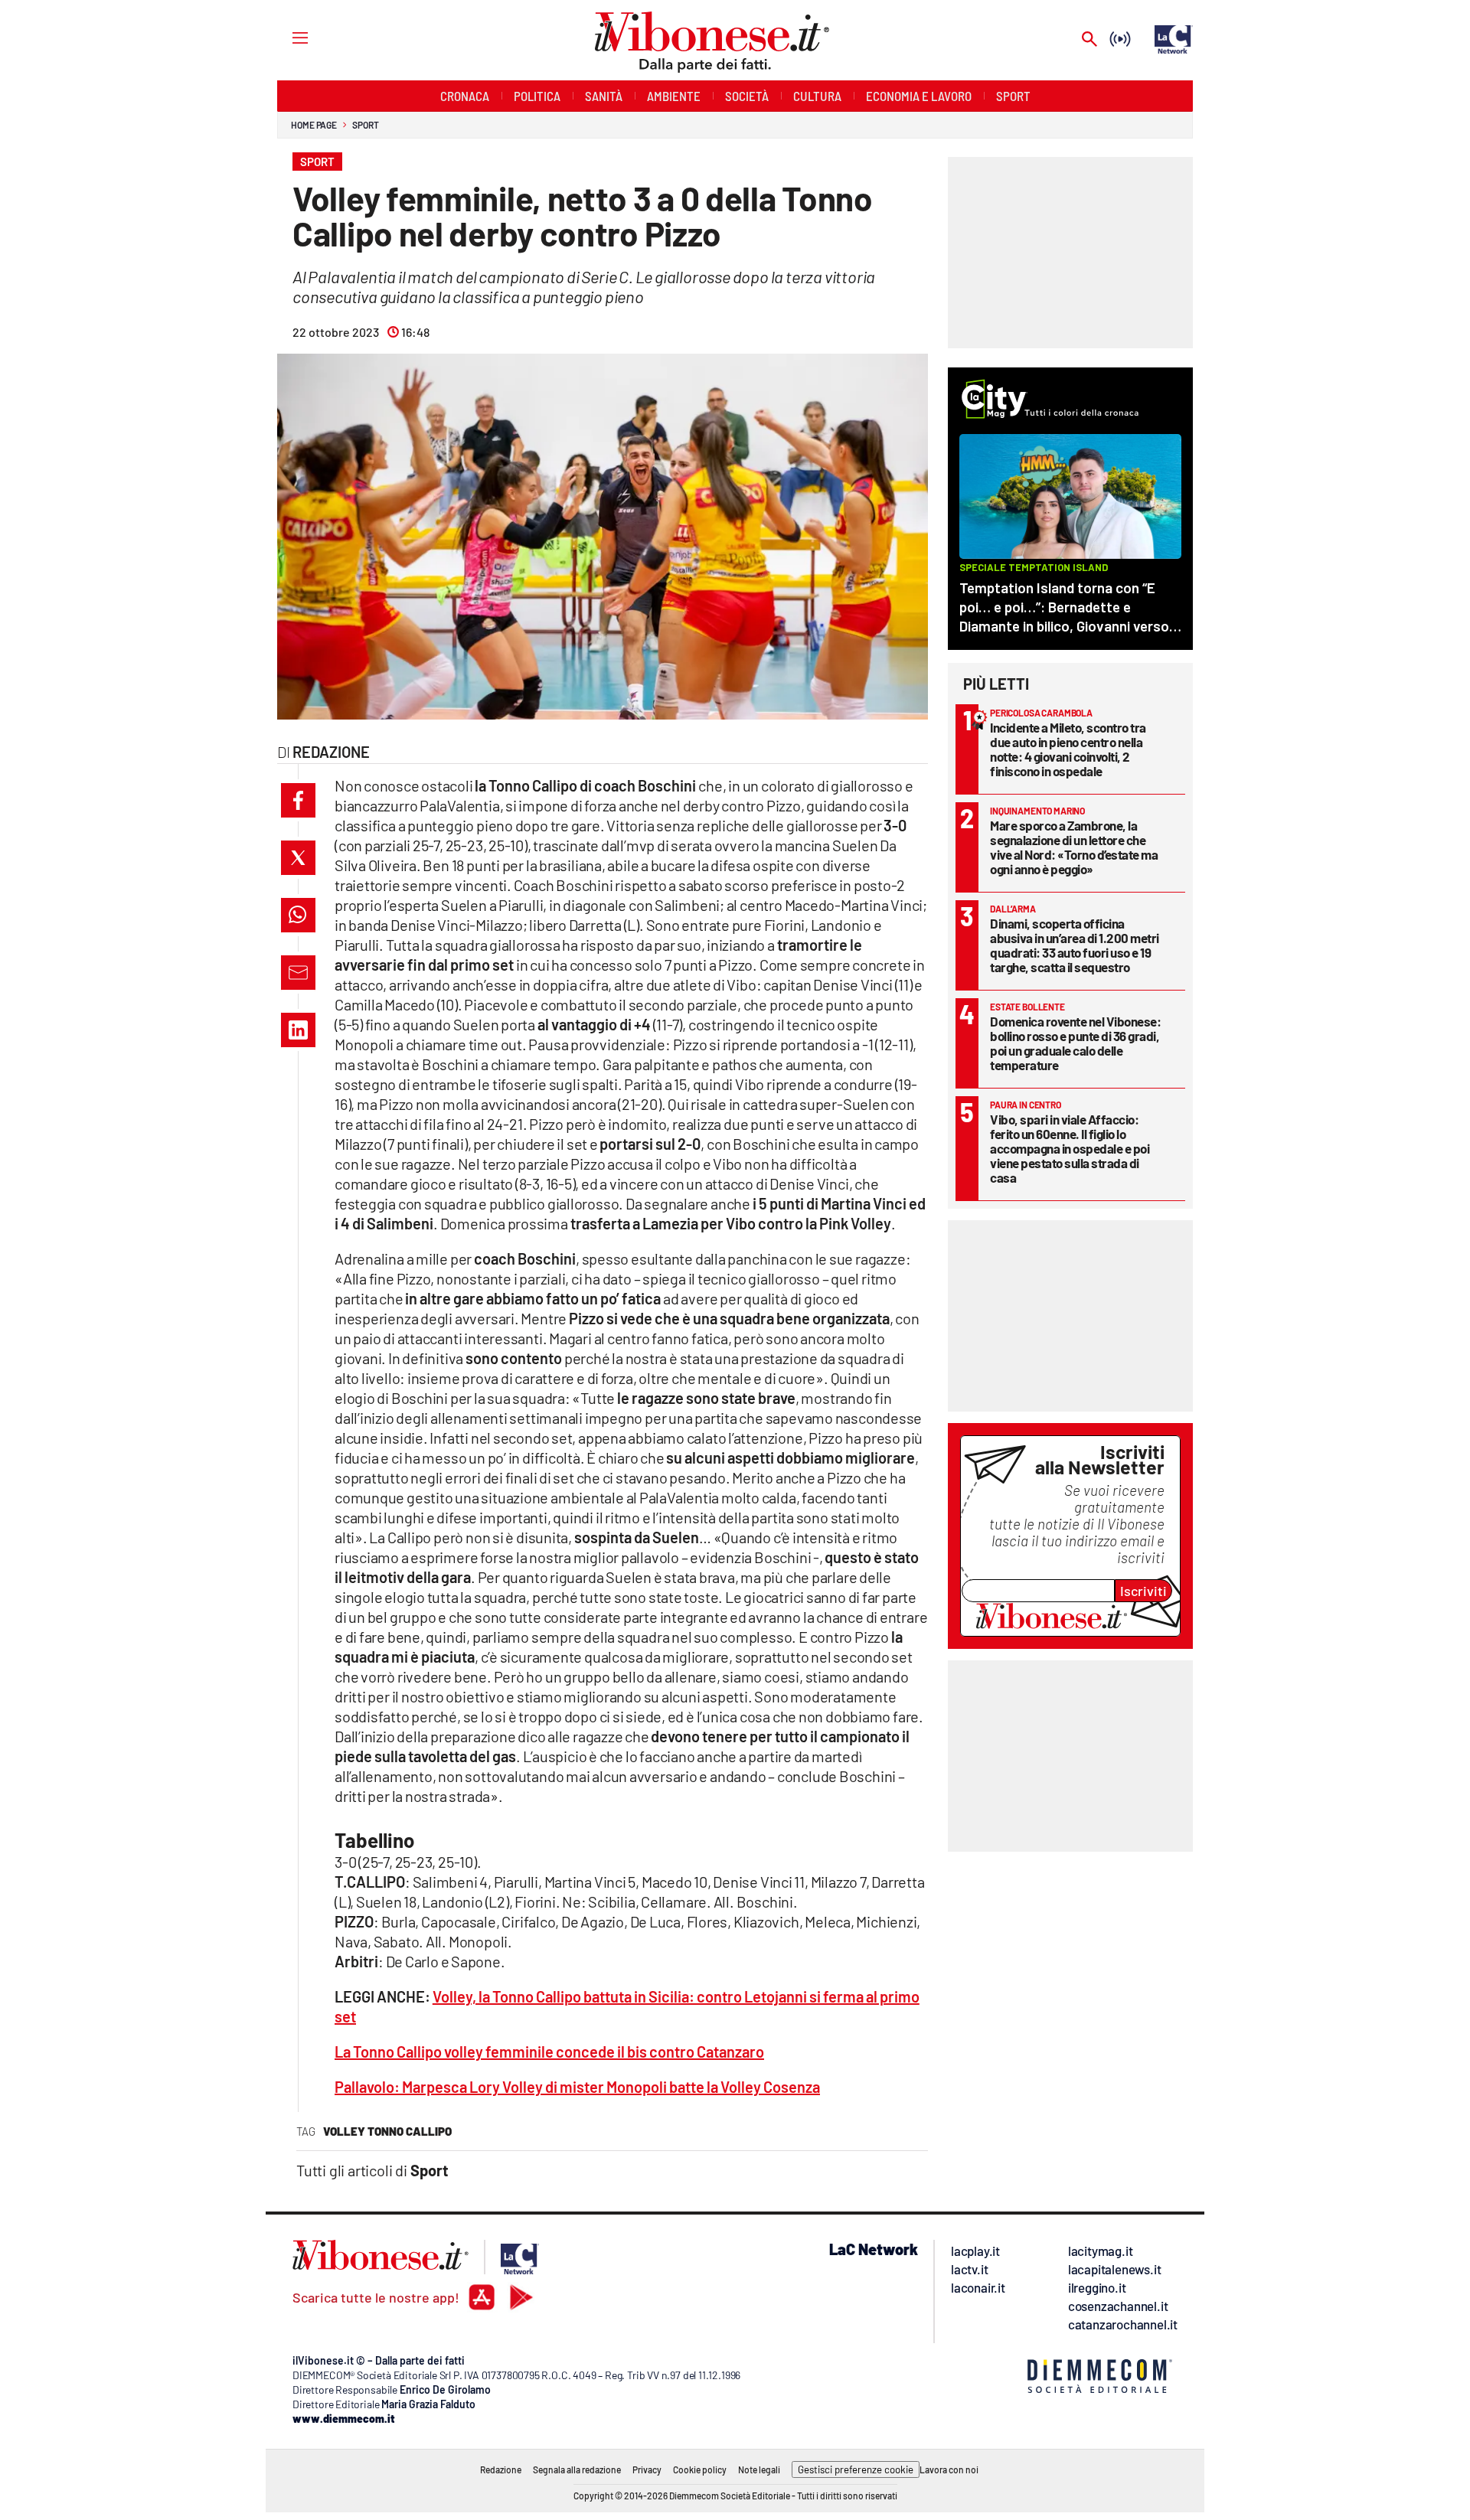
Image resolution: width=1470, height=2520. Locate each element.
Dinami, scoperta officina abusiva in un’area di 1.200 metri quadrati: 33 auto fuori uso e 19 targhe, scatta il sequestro (1075, 945)
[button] (298, 800)
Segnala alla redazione (577, 2469)
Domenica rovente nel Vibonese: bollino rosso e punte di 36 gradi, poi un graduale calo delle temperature (1075, 1043)
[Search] (1089, 40)
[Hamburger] (286, 37)
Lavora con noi (949, 2469)
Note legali (759, 2469)
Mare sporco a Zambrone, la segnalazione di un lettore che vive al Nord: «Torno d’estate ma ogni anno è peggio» (1074, 847)
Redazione (501, 2469)
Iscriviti (1143, 1591)
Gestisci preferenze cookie (856, 2469)
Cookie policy (700, 2469)
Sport (366, 125)
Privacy (647, 2469)
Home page (314, 125)
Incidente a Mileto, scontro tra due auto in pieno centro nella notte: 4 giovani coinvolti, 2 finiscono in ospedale (1068, 749)
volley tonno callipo (387, 2131)
